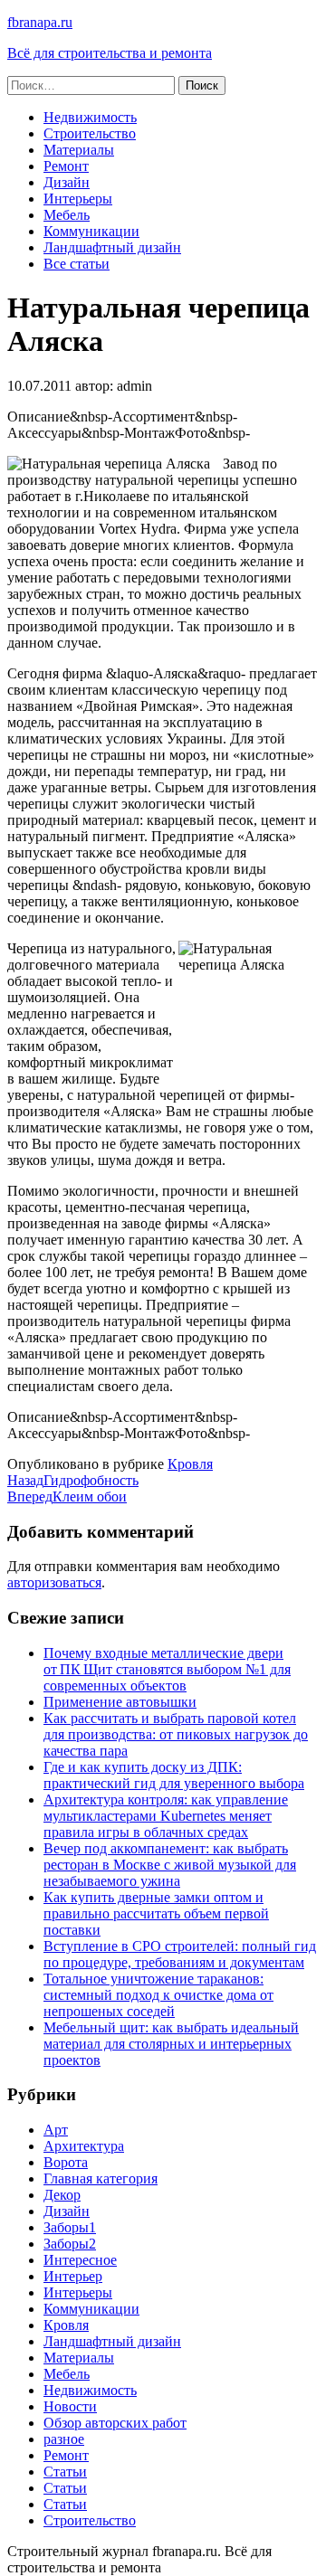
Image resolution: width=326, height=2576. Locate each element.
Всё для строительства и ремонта (110, 53)
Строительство (90, 133)
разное (64, 2439)
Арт (56, 2130)
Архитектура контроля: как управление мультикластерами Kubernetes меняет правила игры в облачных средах (166, 1816)
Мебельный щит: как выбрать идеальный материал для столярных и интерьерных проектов (171, 2044)
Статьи (65, 2472)
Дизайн (67, 182)
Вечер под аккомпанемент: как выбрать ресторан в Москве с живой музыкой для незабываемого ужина (170, 1865)
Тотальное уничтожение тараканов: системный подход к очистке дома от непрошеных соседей (158, 1995)
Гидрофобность (73, 1480)
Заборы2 (70, 2244)
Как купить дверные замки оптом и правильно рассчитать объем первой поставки (156, 1913)
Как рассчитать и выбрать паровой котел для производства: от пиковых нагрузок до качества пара (176, 1734)
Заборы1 (70, 2227)
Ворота (66, 2162)
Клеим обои (67, 1496)
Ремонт (66, 166)
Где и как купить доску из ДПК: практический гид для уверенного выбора (174, 1775)
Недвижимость (90, 117)
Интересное (80, 2260)
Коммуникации (91, 231)
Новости (70, 2406)
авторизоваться (54, 1582)
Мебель (67, 215)
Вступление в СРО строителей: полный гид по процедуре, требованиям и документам (180, 1954)
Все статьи (77, 264)
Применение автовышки (120, 1702)
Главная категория (101, 2178)
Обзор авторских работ (115, 2423)
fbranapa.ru (40, 22)
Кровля (190, 1464)
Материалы (79, 150)
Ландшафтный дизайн (112, 247)
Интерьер (73, 2276)
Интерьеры (78, 199)
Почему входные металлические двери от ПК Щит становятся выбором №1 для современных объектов (167, 1669)
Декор (62, 2195)
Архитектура (84, 2146)
